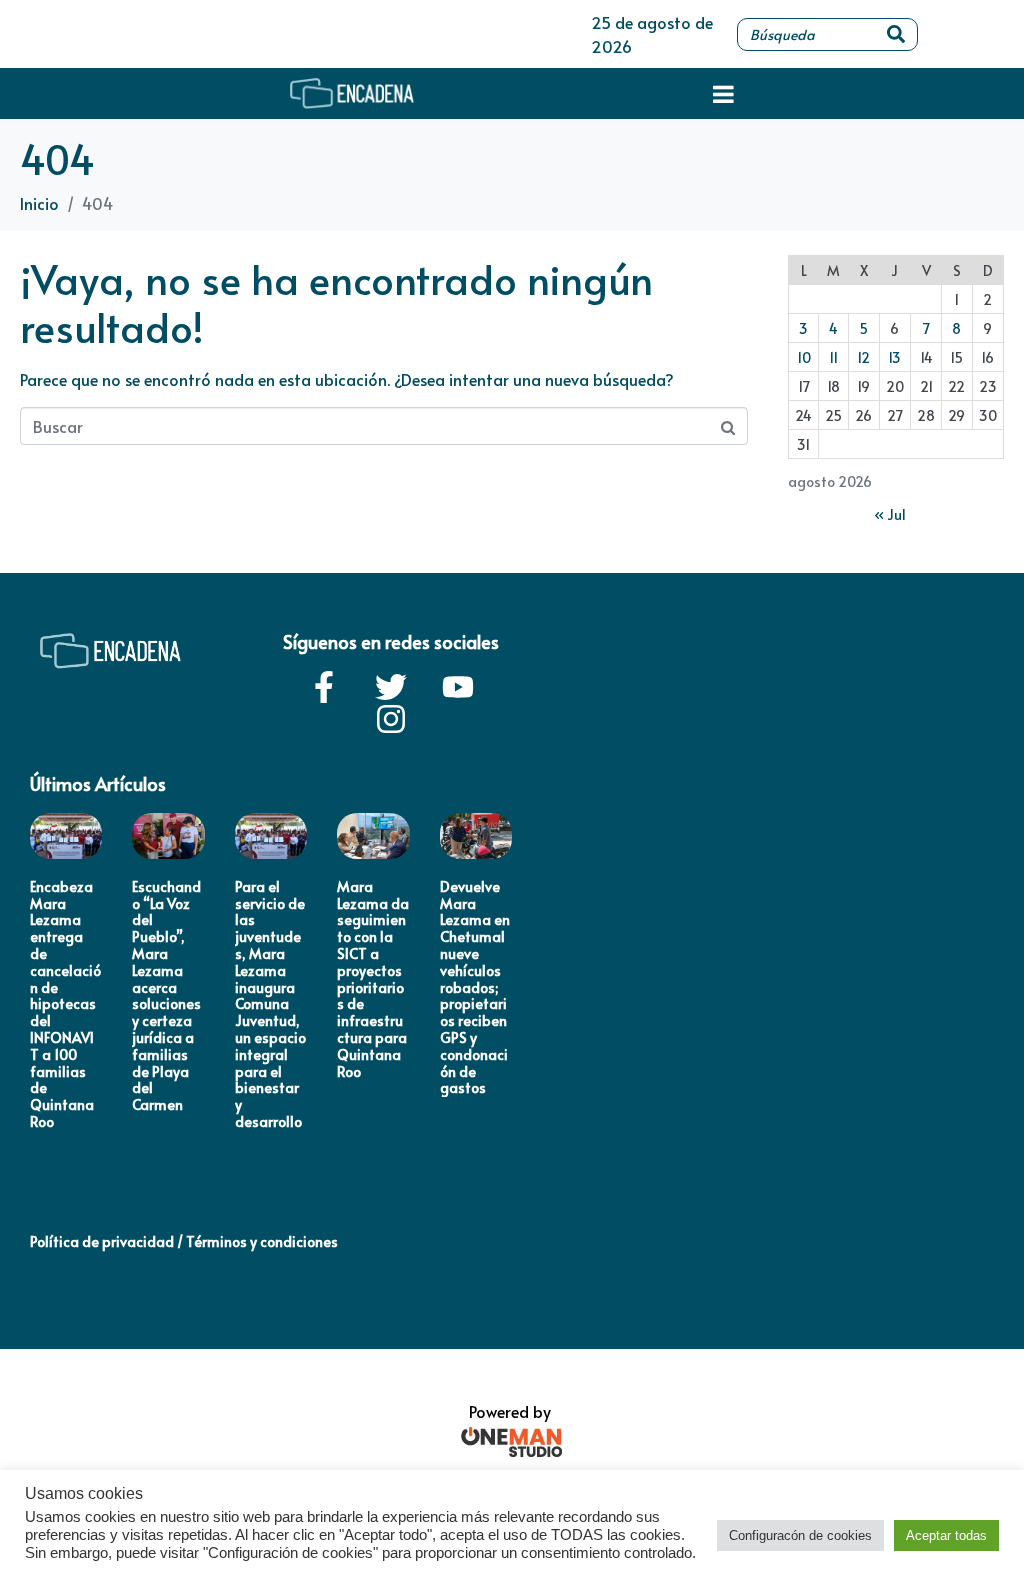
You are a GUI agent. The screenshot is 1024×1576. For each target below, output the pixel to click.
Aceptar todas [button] (946, 1535)
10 (804, 357)
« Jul (890, 514)
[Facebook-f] (324, 687)
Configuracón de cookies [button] (800, 1535)
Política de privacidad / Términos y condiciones (184, 1241)
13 (894, 357)
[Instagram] (391, 719)
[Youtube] (458, 687)
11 (833, 357)
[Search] (896, 34)
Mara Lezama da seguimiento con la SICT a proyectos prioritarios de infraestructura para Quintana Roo (373, 979)
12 (863, 357)
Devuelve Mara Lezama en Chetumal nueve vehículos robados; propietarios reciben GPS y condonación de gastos (475, 987)
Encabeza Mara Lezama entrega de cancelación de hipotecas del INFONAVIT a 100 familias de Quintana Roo (65, 1004)
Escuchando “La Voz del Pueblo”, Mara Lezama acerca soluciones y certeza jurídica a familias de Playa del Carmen (166, 995)
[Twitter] (391, 687)
